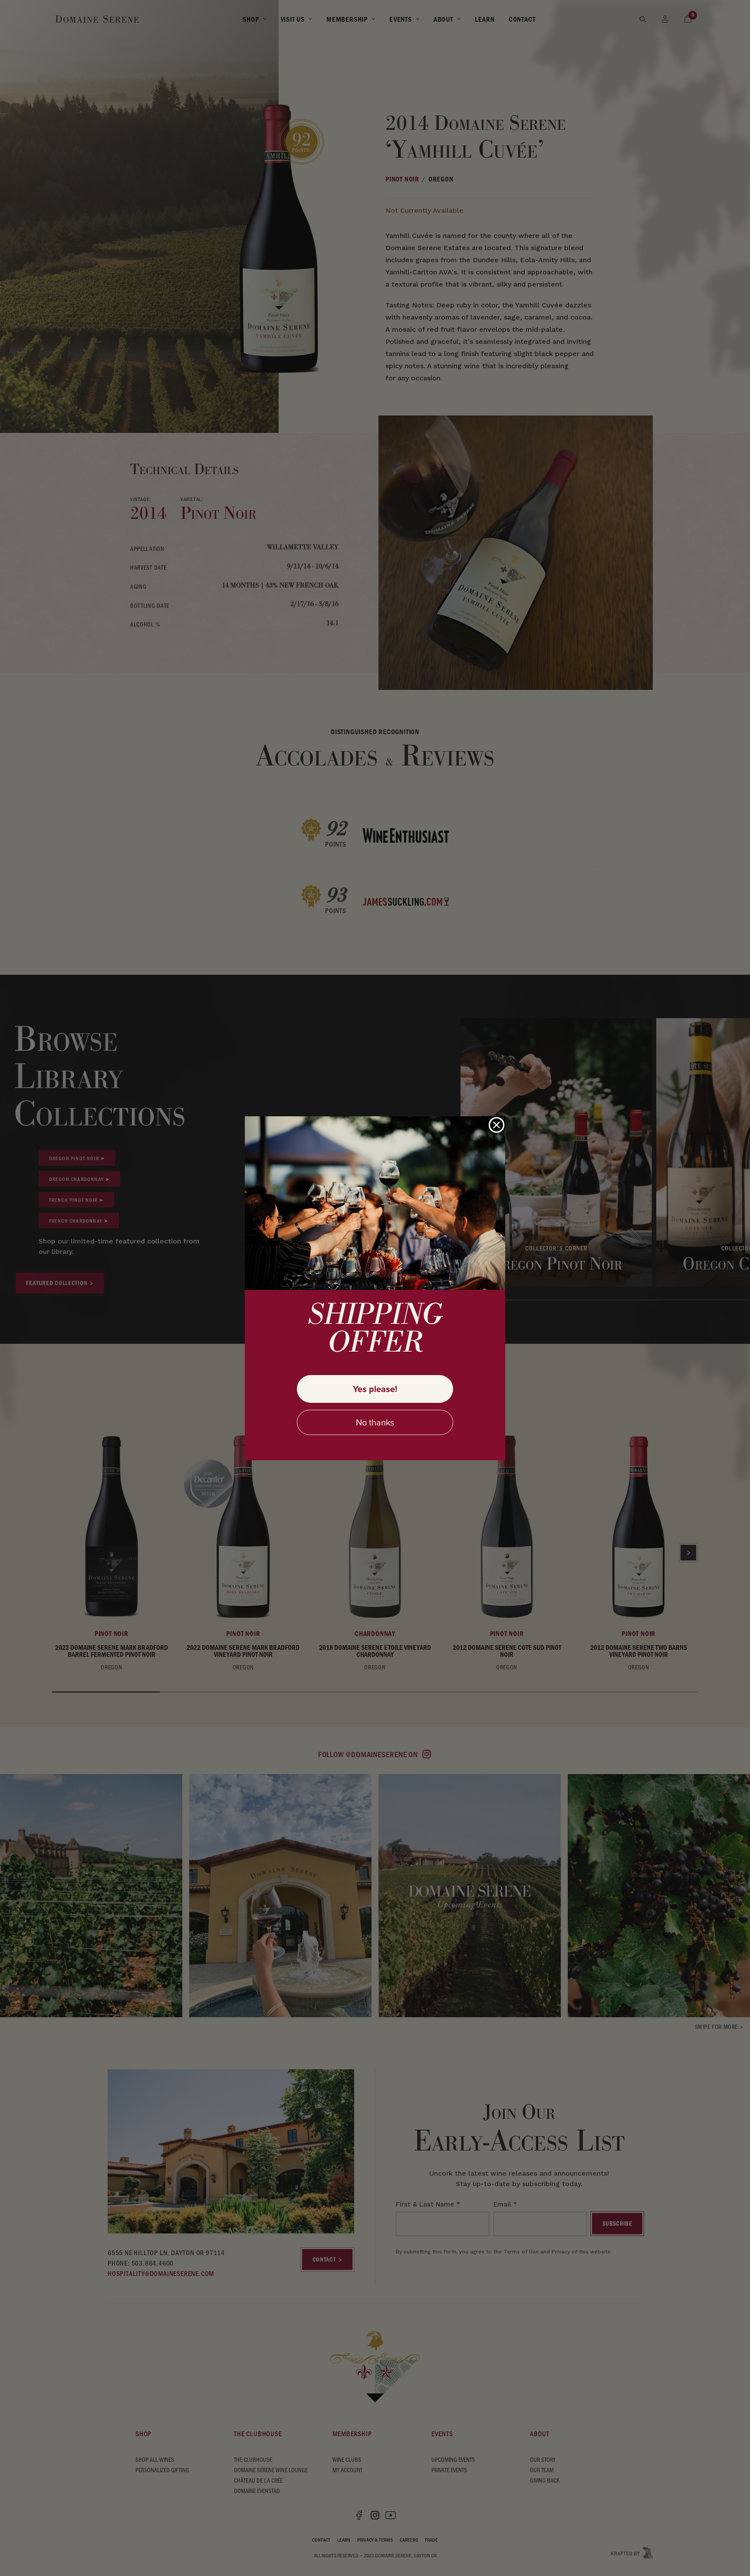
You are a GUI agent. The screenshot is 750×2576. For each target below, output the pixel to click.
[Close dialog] (497, 1125)
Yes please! (375, 1389)
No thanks (375, 1422)
